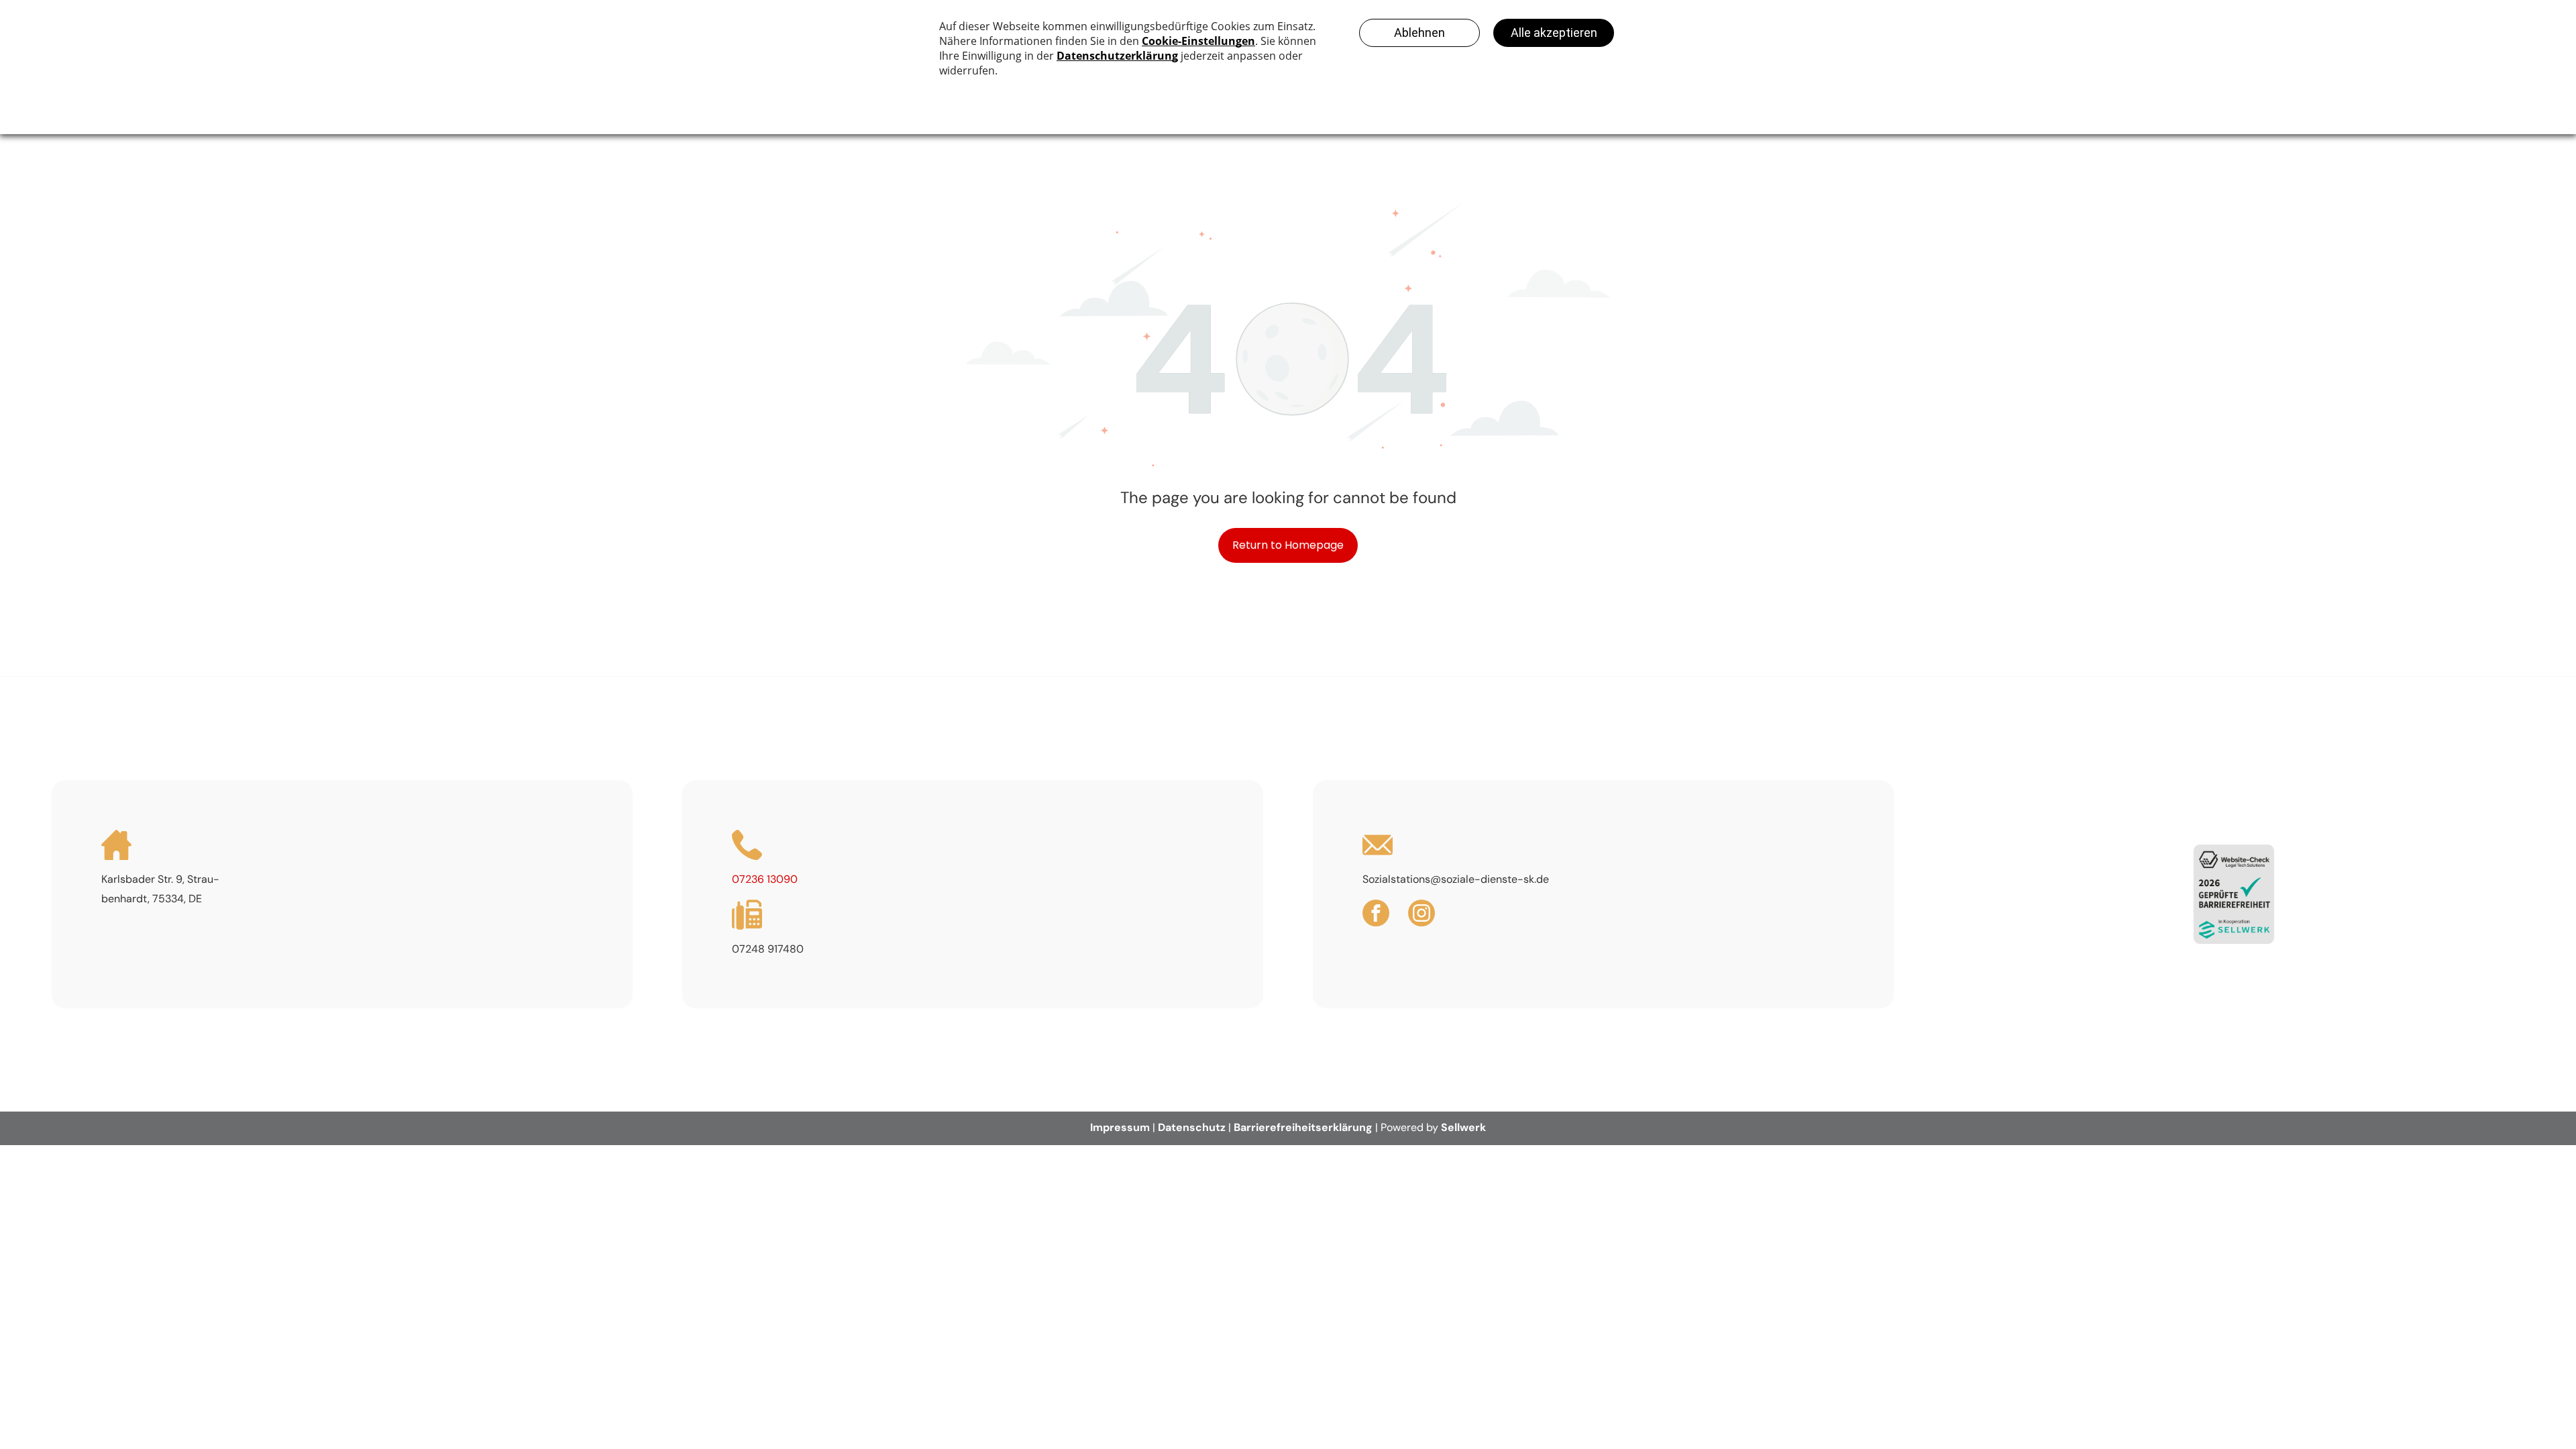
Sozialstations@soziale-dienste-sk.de (1456, 879)
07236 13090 (765, 879)
